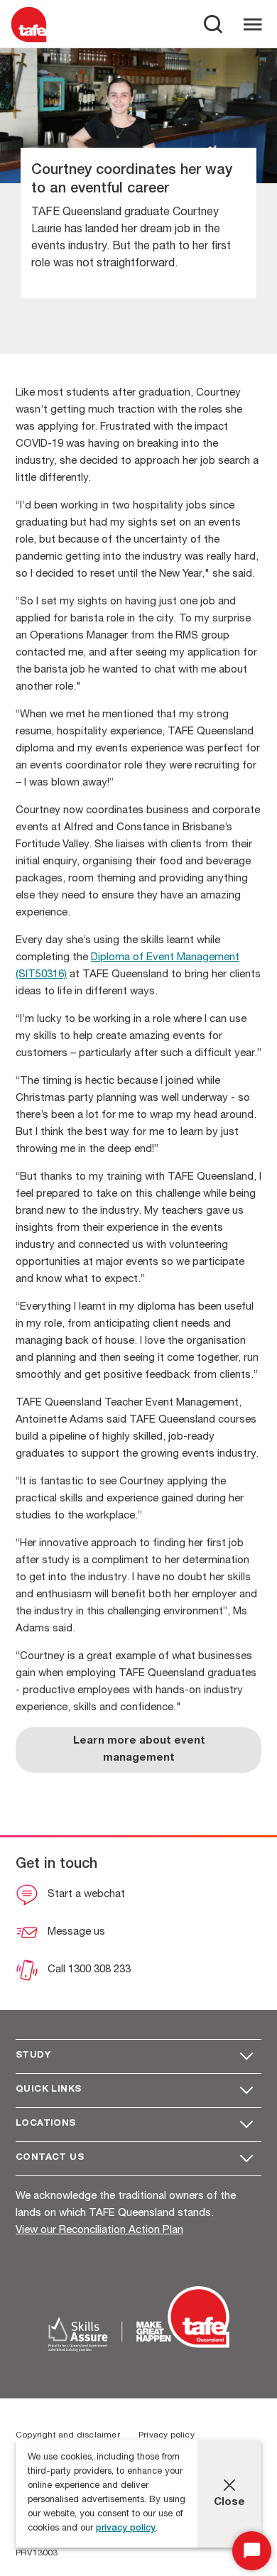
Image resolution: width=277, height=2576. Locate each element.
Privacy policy (167, 2435)
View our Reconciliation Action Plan (99, 2230)
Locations (46, 2124)
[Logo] (29, 42)
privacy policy (126, 2529)
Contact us (50, 2158)
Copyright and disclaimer (68, 2435)
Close (229, 2502)
